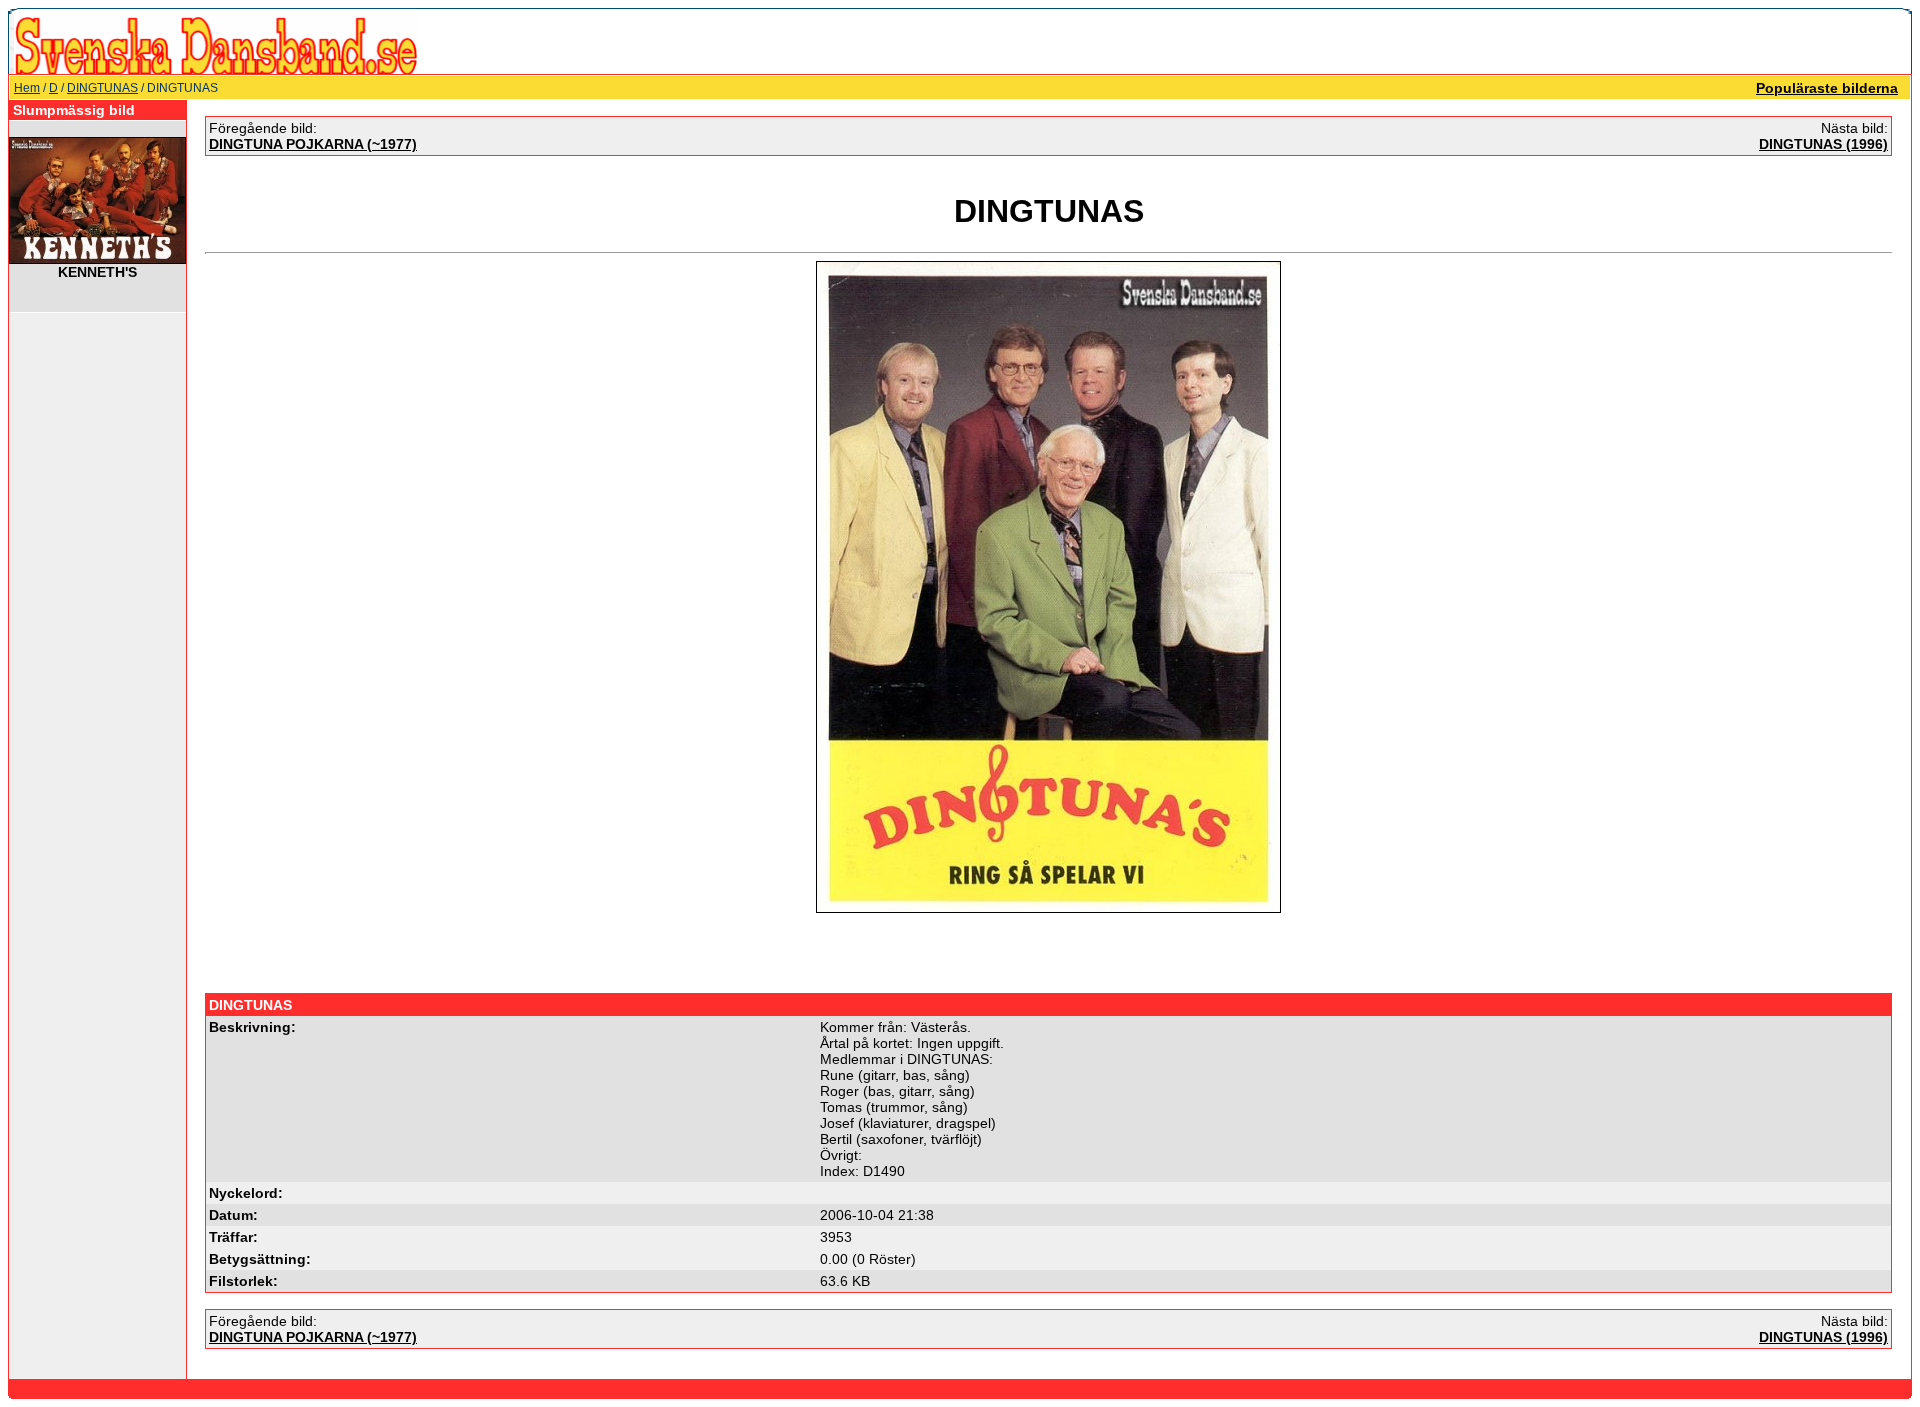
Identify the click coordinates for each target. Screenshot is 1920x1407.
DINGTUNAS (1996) (1823, 144)
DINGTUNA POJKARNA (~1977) (313, 144)
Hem (27, 88)
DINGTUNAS (102, 88)
